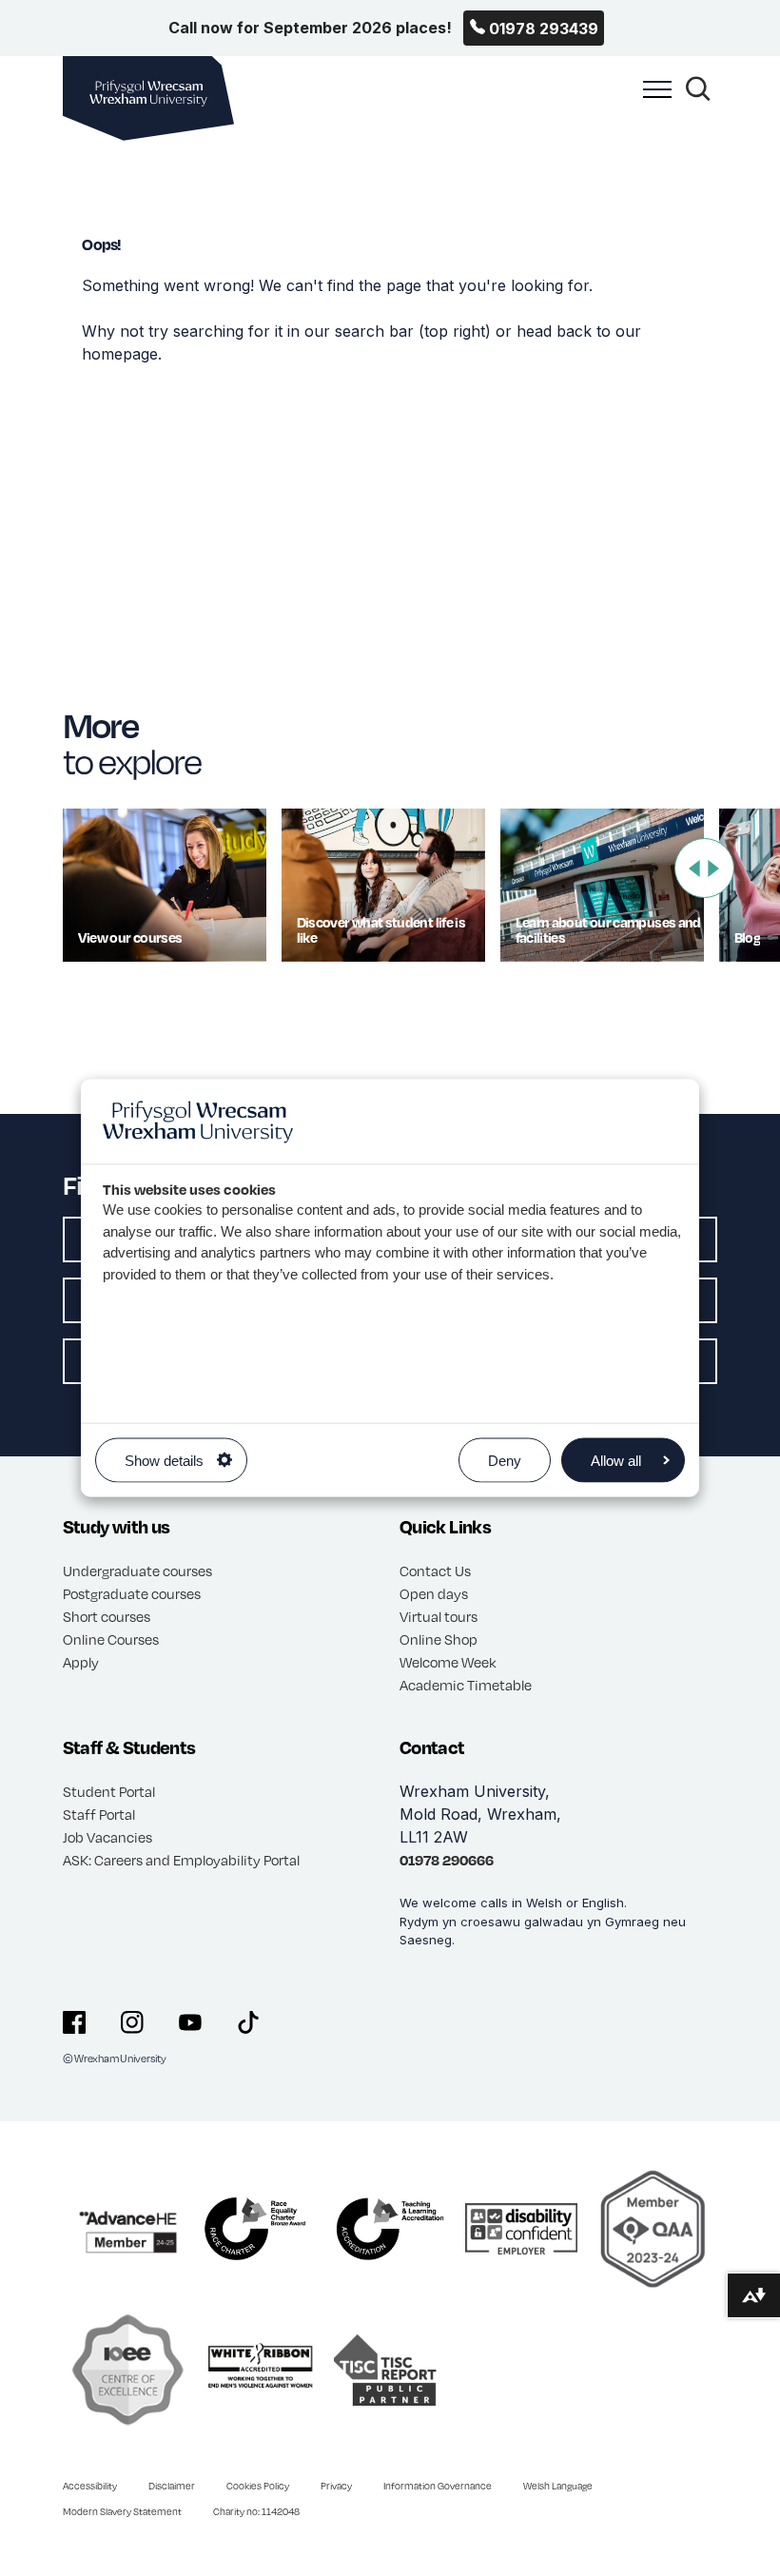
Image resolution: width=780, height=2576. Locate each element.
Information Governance (438, 2486)
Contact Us (435, 1571)
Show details (164, 1460)
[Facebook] (74, 2022)
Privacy (336, 2486)
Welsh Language (558, 2486)
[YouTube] (190, 2022)
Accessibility (90, 2486)
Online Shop (439, 1639)
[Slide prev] (694, 868)
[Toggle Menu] (653, 100)
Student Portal (109, 1791)
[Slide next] (713, 868)
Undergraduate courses (137, 1571)
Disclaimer (172, 2486)
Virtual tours (439, 1616)
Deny (505, 1460)
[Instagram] (132, 2022)
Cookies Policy (258, 2486)
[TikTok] (248, 2022)
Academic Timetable (466, 1685)
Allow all (616, 1460)
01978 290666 (447, 1860)
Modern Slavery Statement (122, 2511)
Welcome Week (448, 1662)
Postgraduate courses (132, 1593)
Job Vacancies (107, 1837)
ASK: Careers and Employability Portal (181, 1860)
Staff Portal (99, 1814)
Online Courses (111, 1639)
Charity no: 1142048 (256, 2511)
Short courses (107, 1616)
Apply (81, 1662)
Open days (434, 1593)
